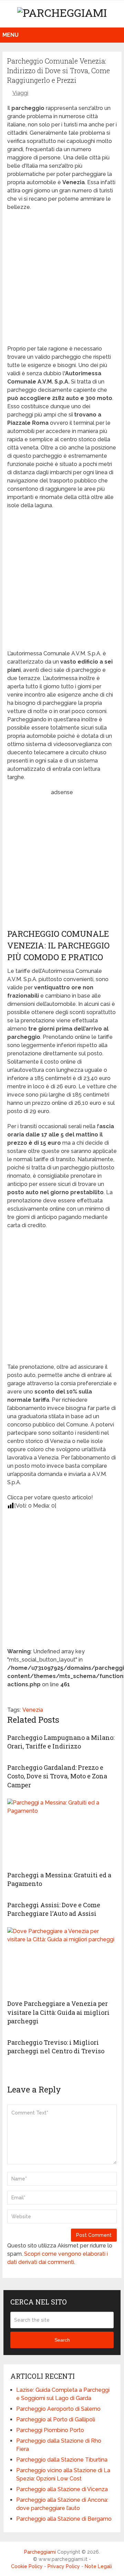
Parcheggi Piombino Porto (50, 2430)
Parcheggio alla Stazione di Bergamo (64, 2519)
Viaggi (20, 93)
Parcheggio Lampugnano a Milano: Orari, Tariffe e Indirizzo (61, 1742)
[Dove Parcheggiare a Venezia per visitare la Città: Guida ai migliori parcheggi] (62, 1962)
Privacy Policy (64, 2566)
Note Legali (98, 2566)
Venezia (33, 1710)
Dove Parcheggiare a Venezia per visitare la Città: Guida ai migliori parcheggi (58, 2012)
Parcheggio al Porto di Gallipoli (56, 2419)
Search (62, 2340)
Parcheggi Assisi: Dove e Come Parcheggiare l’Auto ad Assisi (54, 1909)
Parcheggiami (40, 2552)
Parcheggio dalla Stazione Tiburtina (62, 2460)
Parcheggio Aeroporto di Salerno (58, 2409)
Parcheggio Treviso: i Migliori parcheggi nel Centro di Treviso (56, 2047)
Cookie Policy (27, 2566)
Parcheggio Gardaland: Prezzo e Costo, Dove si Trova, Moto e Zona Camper (57, 1776)
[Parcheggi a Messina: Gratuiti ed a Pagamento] (62, 1833)
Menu (11, 35)
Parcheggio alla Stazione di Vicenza (62, 2489)
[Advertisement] (62, 280)
